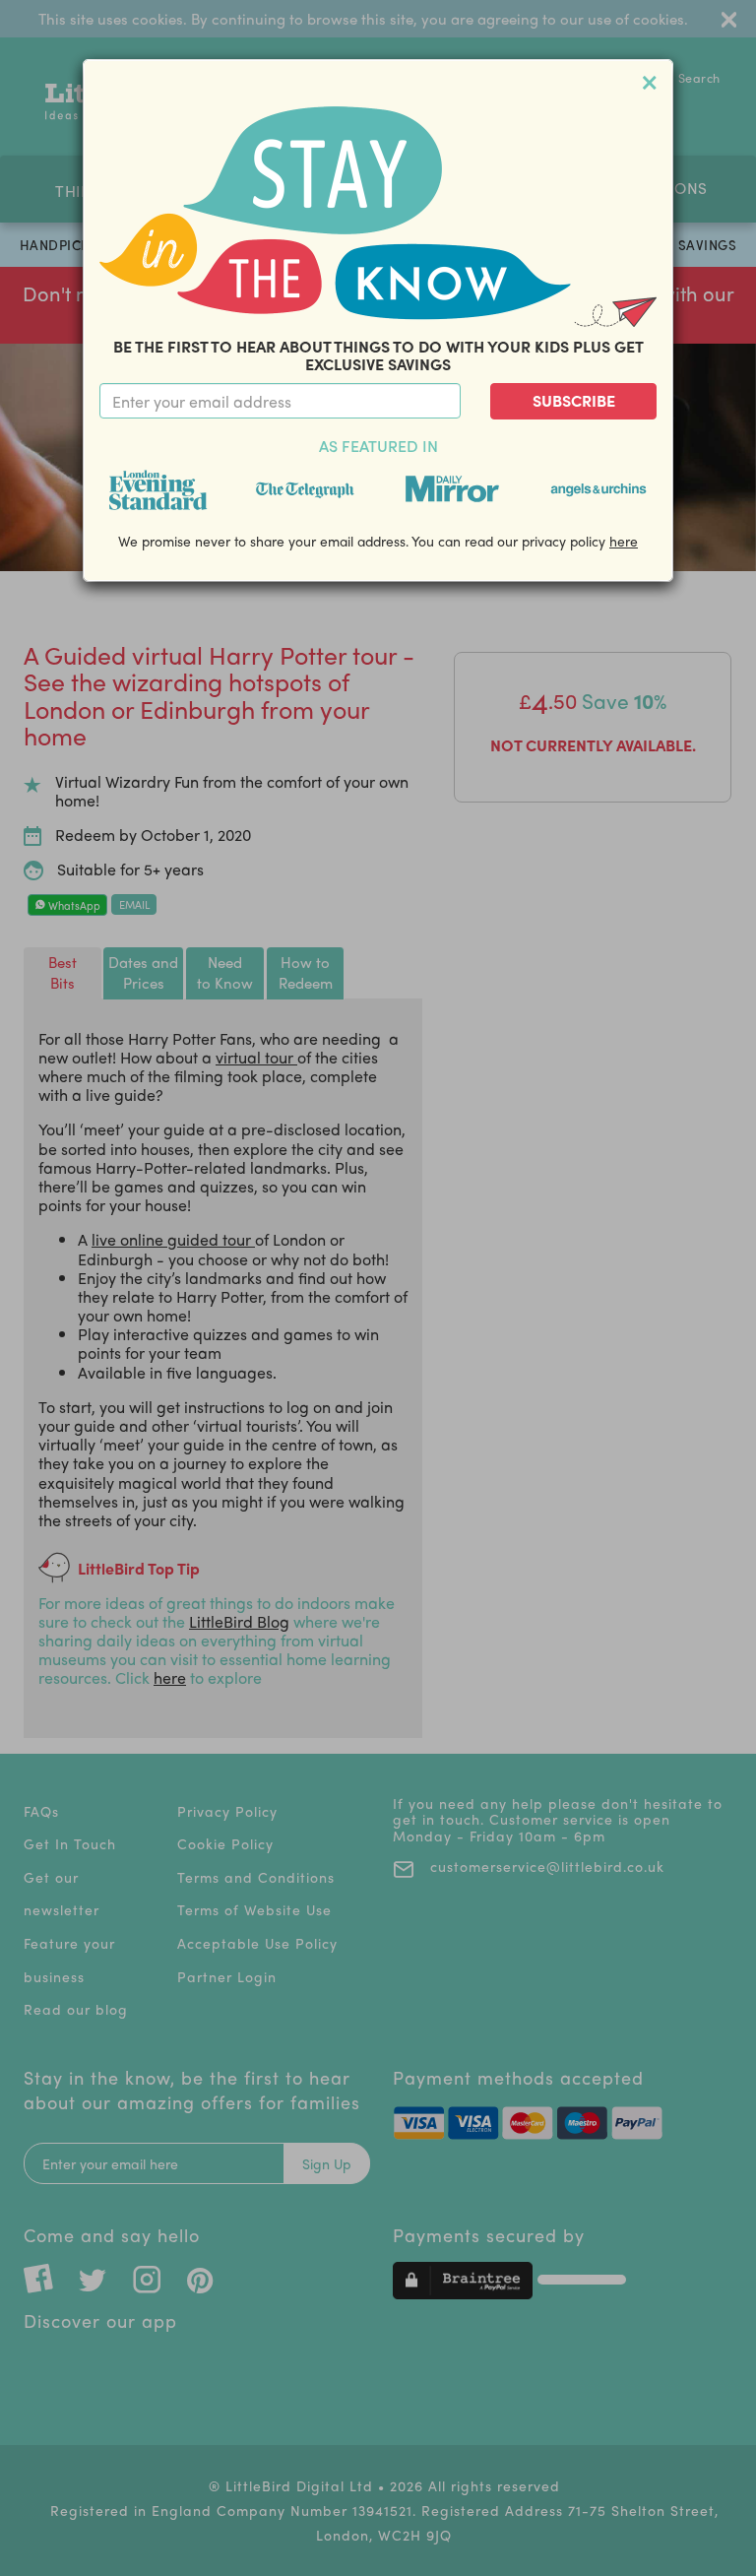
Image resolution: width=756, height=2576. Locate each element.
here (624, 541)
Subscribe (574, 400)
